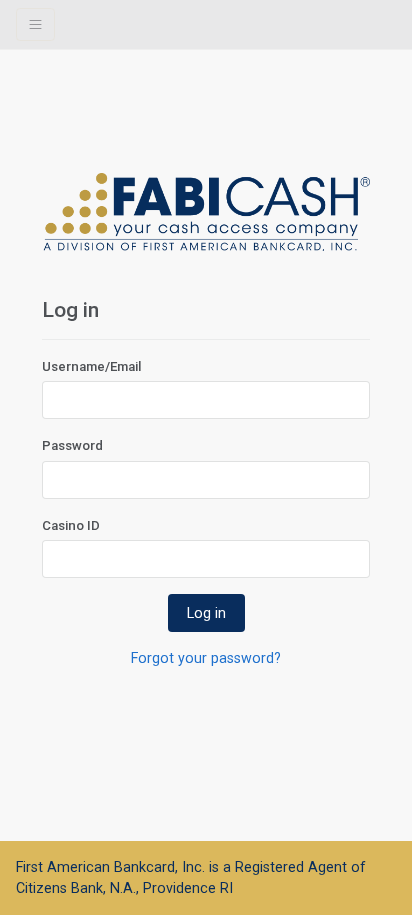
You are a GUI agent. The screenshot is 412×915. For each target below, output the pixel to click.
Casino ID (71, 525)
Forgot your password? (206, 658)
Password (72, 445)
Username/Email (91, 366)
